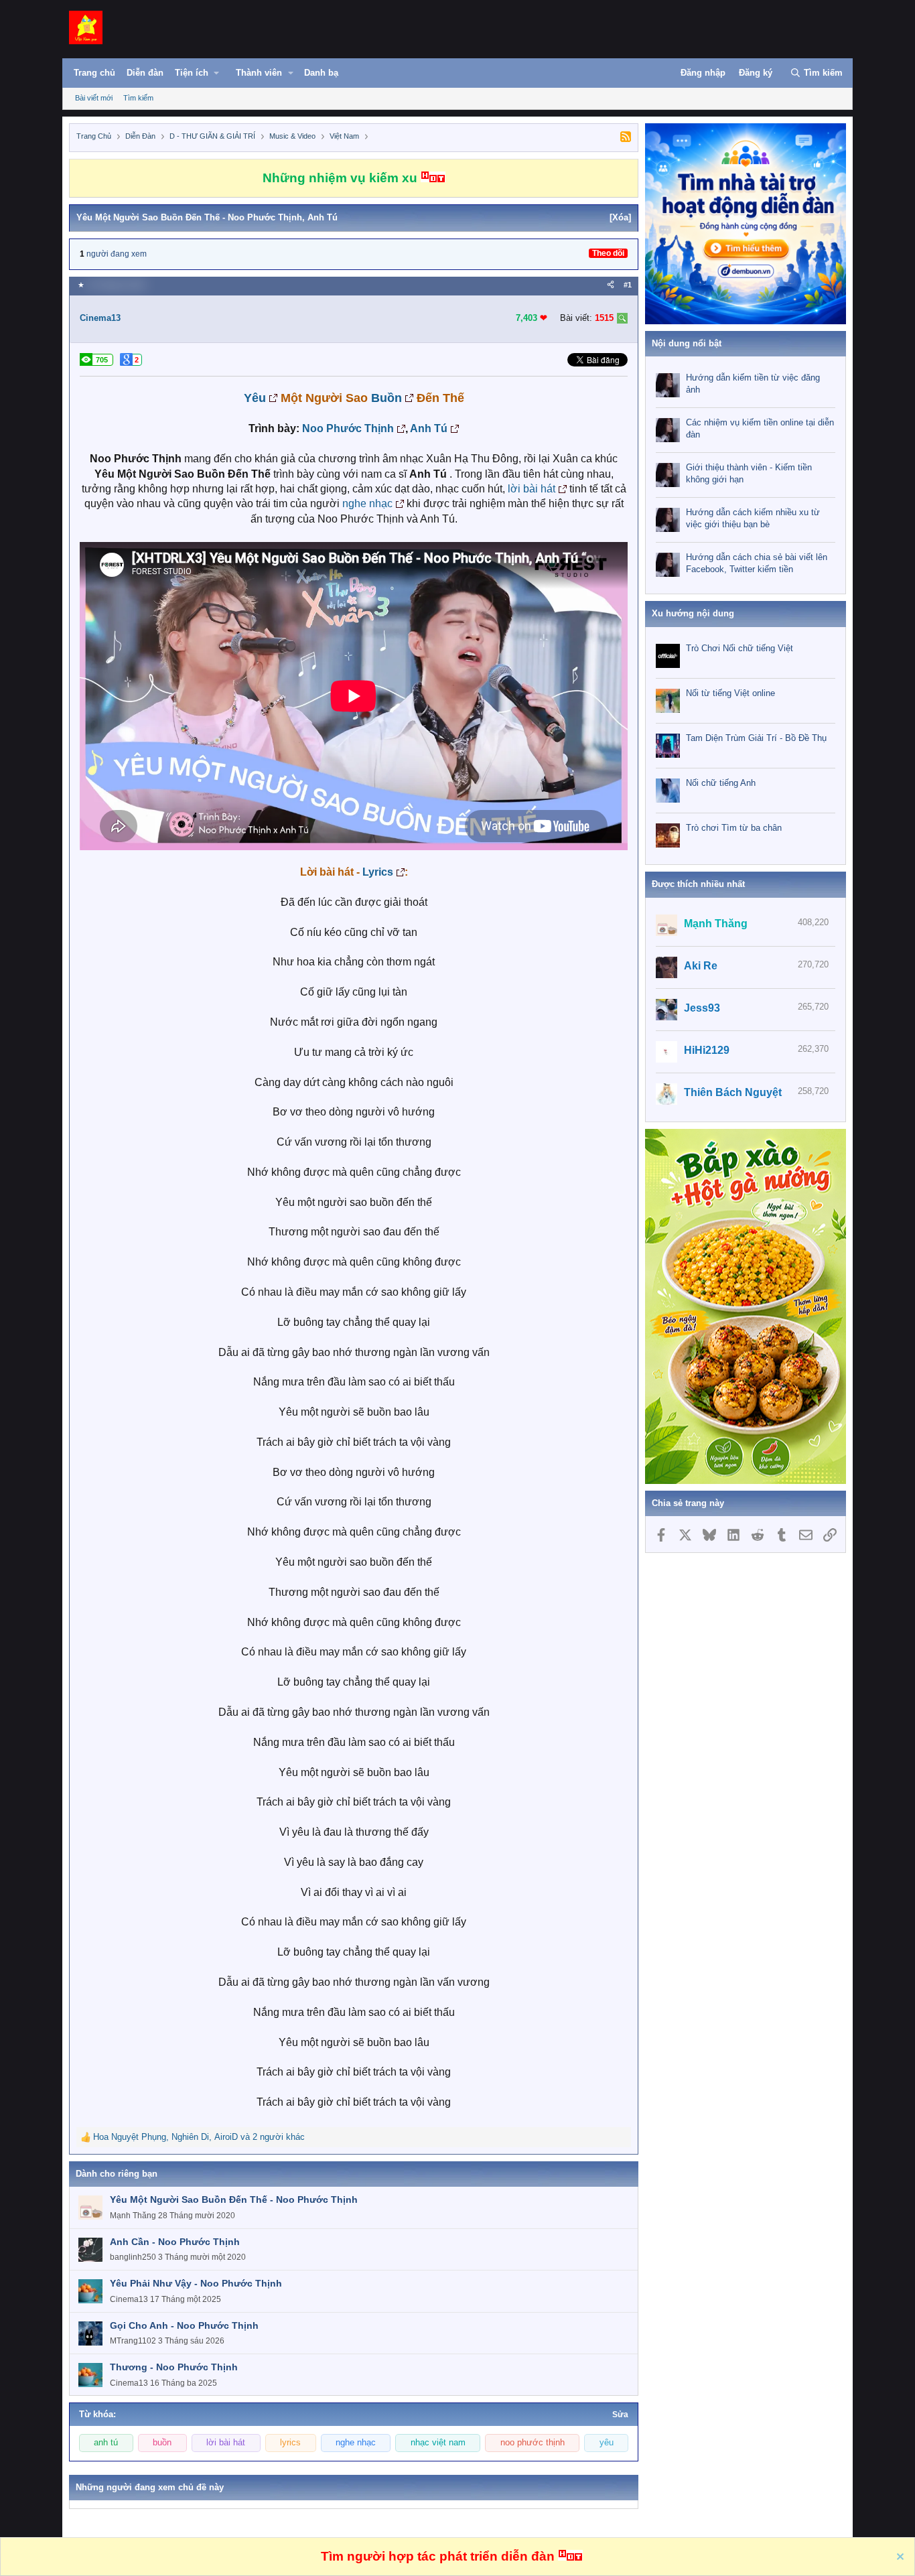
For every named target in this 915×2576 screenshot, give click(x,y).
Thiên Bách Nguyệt (733, 1092)
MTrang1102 (133, 2341)
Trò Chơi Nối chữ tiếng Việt (740, 648)
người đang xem (117, 254)
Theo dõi (608, 253)
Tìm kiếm (138, 98)
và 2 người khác (199, 2137)
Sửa (620, 2415)
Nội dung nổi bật (687, 343)
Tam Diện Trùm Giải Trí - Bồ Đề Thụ (756, 738)
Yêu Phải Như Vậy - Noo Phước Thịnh (196, 2283)
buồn (162, 2443)
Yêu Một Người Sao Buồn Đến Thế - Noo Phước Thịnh (234, 2199)
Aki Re (701, 966)
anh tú (106, 2443)
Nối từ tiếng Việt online (730, 693)
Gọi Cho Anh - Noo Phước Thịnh (184, 2325)
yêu (607, 2443)
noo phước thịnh (533, 2443)
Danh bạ (321, 73)
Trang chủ (94, 73)
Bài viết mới (94, 98)
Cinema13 (100, 318)
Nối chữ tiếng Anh (721, 783)
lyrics (290, 2443)
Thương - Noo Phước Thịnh (174, 2367)
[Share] (611, 285)
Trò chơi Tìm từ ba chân (734, 828)
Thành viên (259, 73)
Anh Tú (429, 428)
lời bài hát (532, 489)
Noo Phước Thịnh (348, 428)
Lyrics (378, 872)
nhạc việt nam (438, 2443)
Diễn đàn (145, 73)
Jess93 (702, 1008)
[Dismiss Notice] (899, 2558)
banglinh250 (133, 2257)
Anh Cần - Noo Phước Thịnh (175, 2242)
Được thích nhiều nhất (698, 884)
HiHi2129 (707, 1050)
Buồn (386, 398)
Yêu (255, 398)
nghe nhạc (367, 503)
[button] (204, 76)
